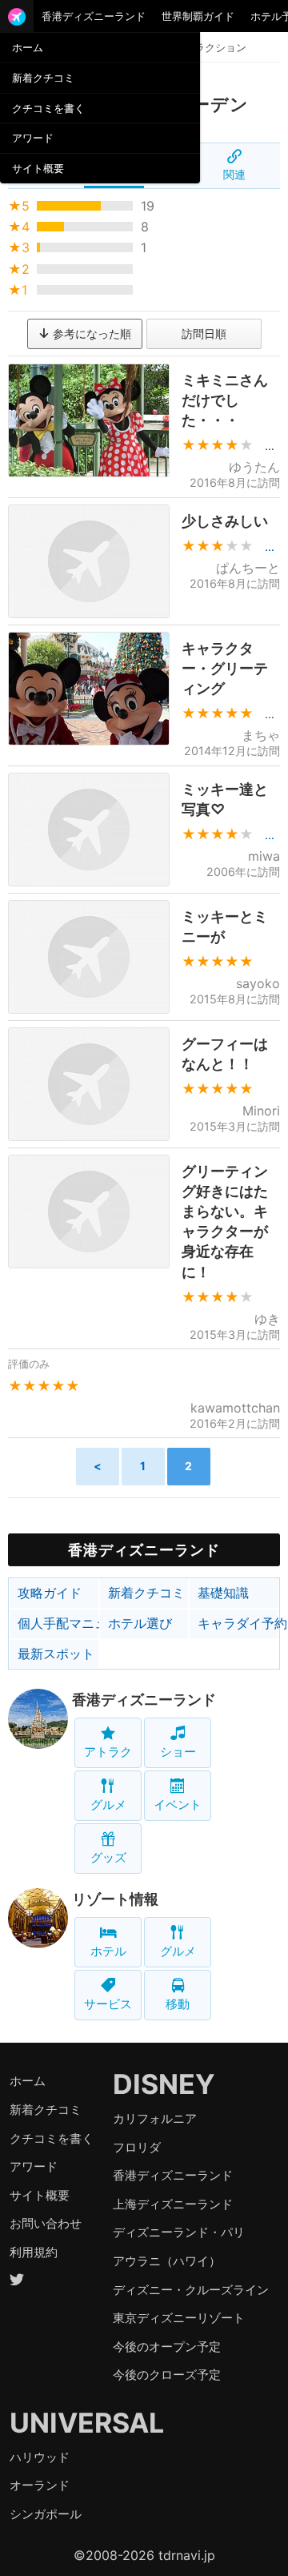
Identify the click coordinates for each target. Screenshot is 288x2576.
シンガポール (46, 2514)
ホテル (108, 1951)
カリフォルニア (155, 2118)
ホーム (28, 47)
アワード (33, 138)
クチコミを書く (48, 108)
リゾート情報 (115, 1899)
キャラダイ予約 (238, 1623)
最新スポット (56, 1654)
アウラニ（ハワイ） (167, 2261)
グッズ (108, 1857)
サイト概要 (38, 168)
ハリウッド (40, 2457)
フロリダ (137, 2147)
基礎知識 (223, 1593)
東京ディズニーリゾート (179, 2318)
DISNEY (164, 2084)
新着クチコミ (43, 78)
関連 (234, 174)
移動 (178, 2004)
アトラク (108, 1752)
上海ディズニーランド (173, 2204)
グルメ (108, 1804)
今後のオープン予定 (167, 2347)
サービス (108, 2004)
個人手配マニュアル (58, 1623)
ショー (178, 1752)
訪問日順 (204, 334)
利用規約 (34, 2252)
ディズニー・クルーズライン (191, 2290)
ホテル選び (140, 1623)
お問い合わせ (46, 2223)
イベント (178, 1804)
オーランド (40, 2485)
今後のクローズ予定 (167, 2375)
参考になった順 (90, 334)
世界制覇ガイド (198, 16)
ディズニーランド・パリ (179, 2232)
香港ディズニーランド (94, 16)
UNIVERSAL (87, 2423)
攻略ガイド (50, 1593)
